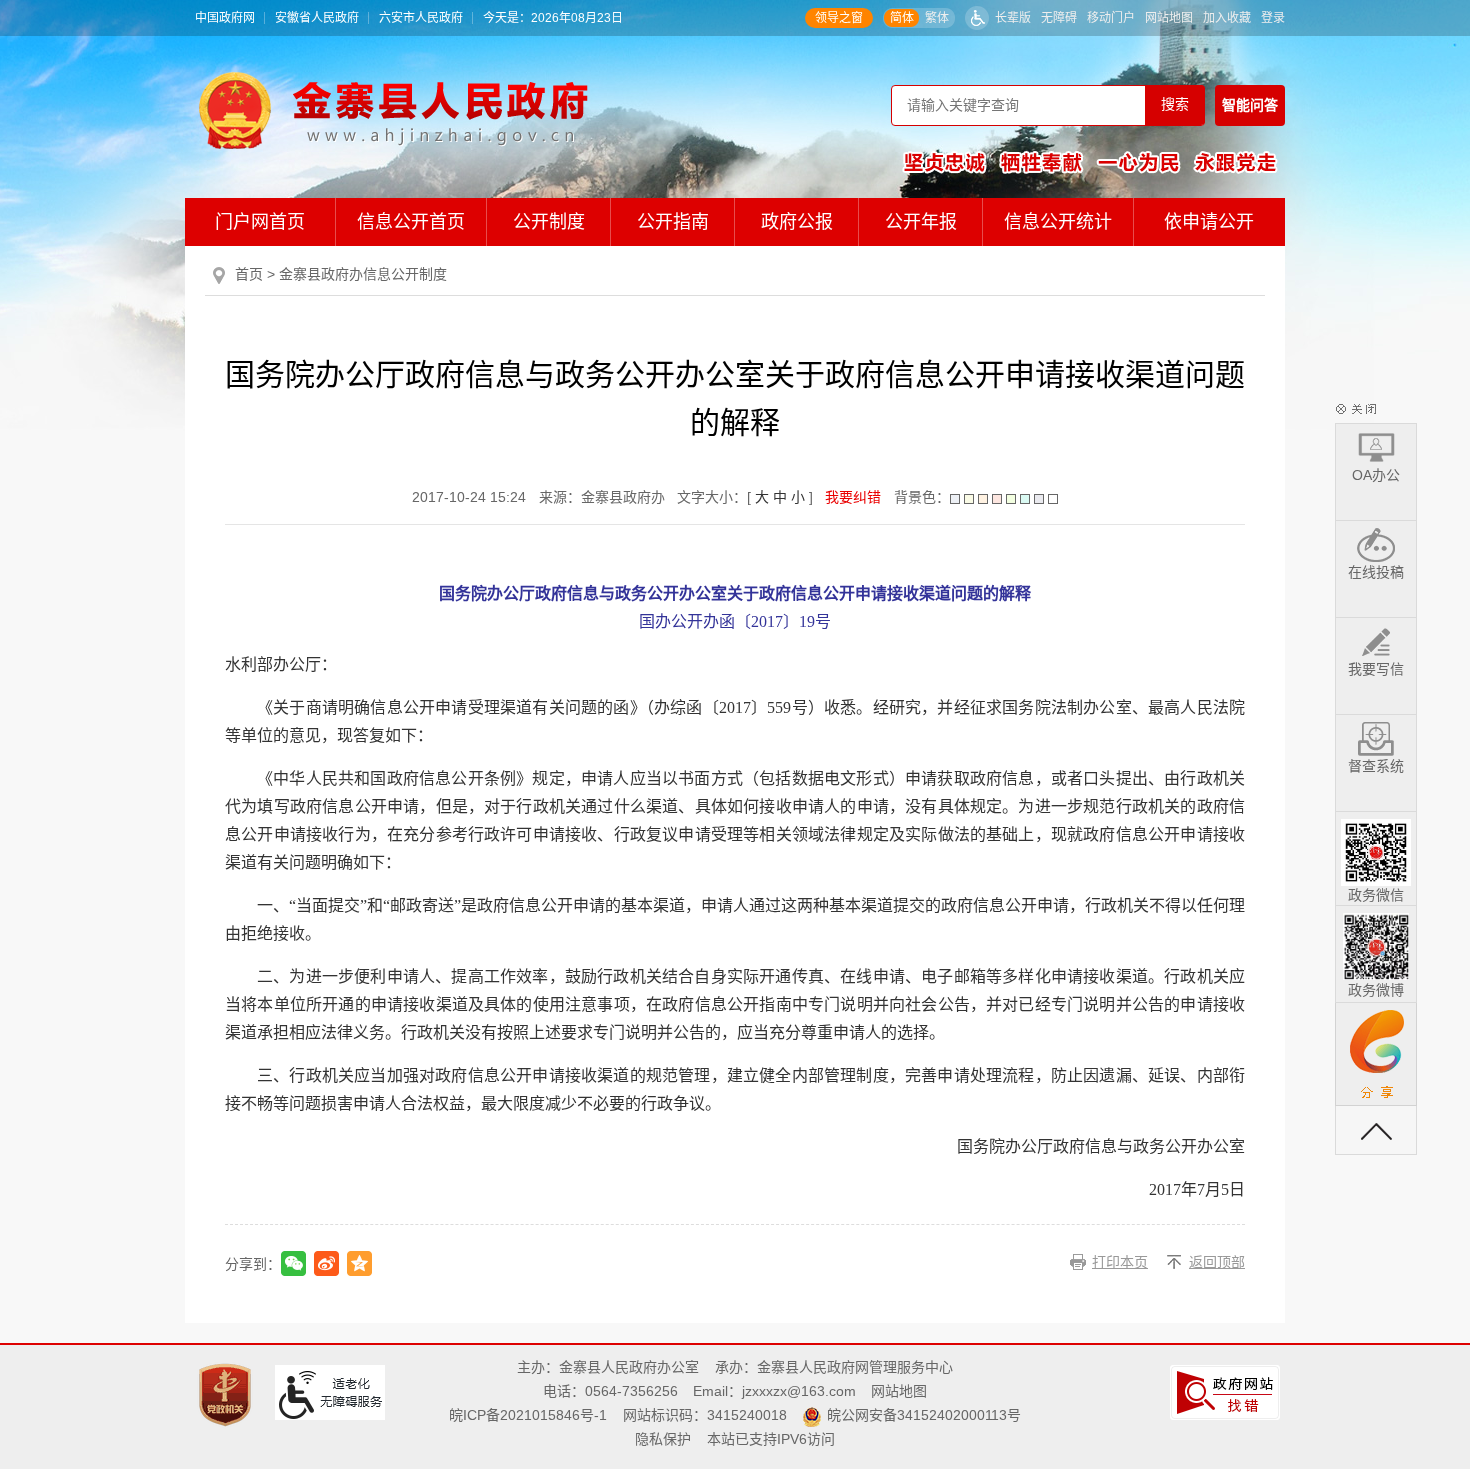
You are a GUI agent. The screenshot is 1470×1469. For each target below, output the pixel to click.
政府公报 (797, 222)
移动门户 (1111, 18)
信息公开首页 (411, 222)
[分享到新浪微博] (326, 1263)
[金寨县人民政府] (393, 110)
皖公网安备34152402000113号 (924, 1415)
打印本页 (1120, 1262)
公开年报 (921, 222)
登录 (1273, 18)
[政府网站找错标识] (1227, 1392)
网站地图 (1169, 18)
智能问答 (1250, 105)
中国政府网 (225, 18)
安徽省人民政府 (317, 18)
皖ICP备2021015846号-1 (528, 1415)
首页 (249, 274)
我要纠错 (853, 497)
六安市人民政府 (421, 18)
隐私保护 (663, 1439)
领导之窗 (839, 18)
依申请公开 (1209, 222)
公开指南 (673, 222)
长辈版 (1013, 18)
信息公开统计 (1058, 222)
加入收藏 (1227, 18)
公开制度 (549, 222)
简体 (902, 18)
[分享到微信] (293, 1263)
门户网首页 (260, 222)
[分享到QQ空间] (359, 1263)
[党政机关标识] (227, 1394)
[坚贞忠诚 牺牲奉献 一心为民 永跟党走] (1090, 162)
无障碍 (1059, 18)
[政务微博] (1376, 943)
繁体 (937, 18)
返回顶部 (1217, 1262)
